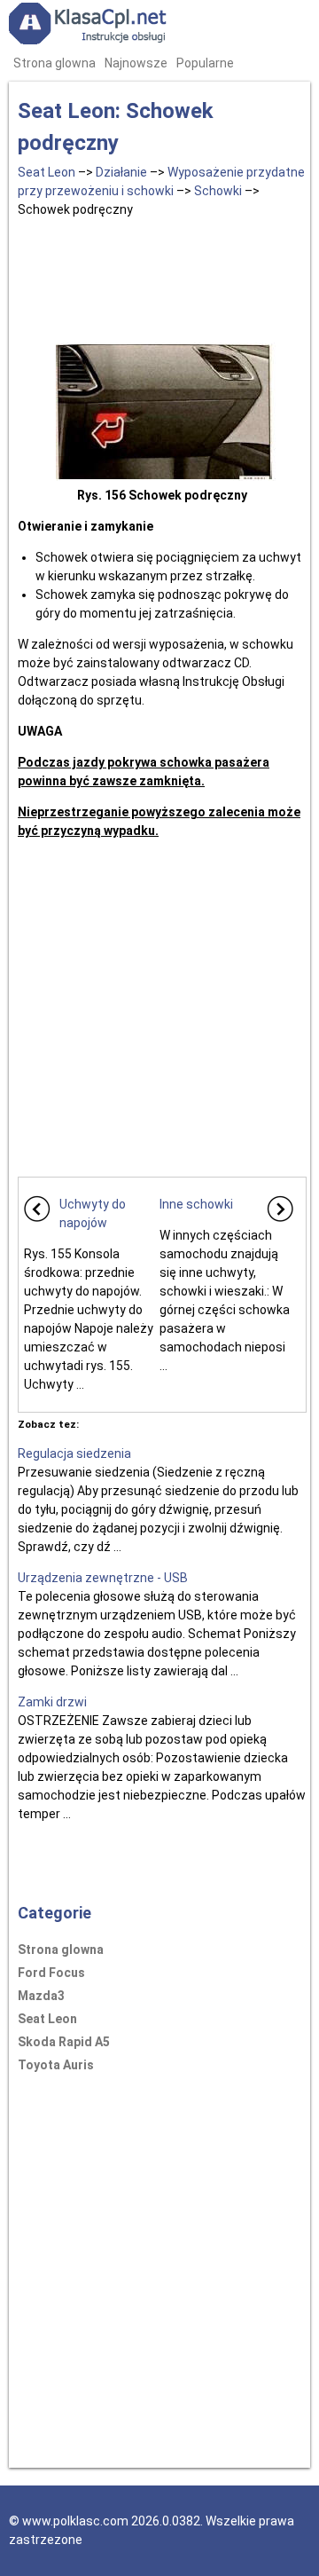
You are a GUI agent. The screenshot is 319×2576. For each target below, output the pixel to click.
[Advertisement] (162, 277)
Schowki (218, 191)
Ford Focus (51, 1973)
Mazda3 (41, 1996)
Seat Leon (47, 172)
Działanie (121, 172)
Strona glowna (54, 63)
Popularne (205, 63)
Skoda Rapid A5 (64, 2042)
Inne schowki (196, 1204)
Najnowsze (136, 63)
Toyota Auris (56, 2065)
